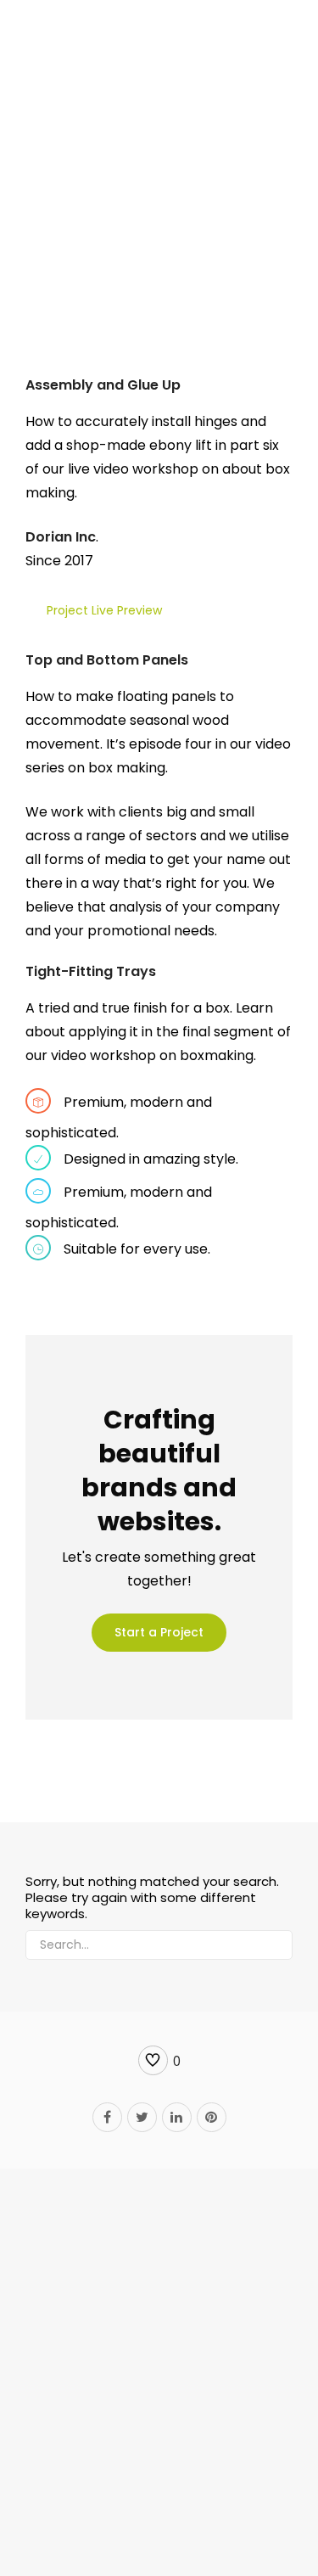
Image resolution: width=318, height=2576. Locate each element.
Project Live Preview (104, 610)
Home (76, 214)
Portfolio (122, 214)
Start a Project (159, 1632)
